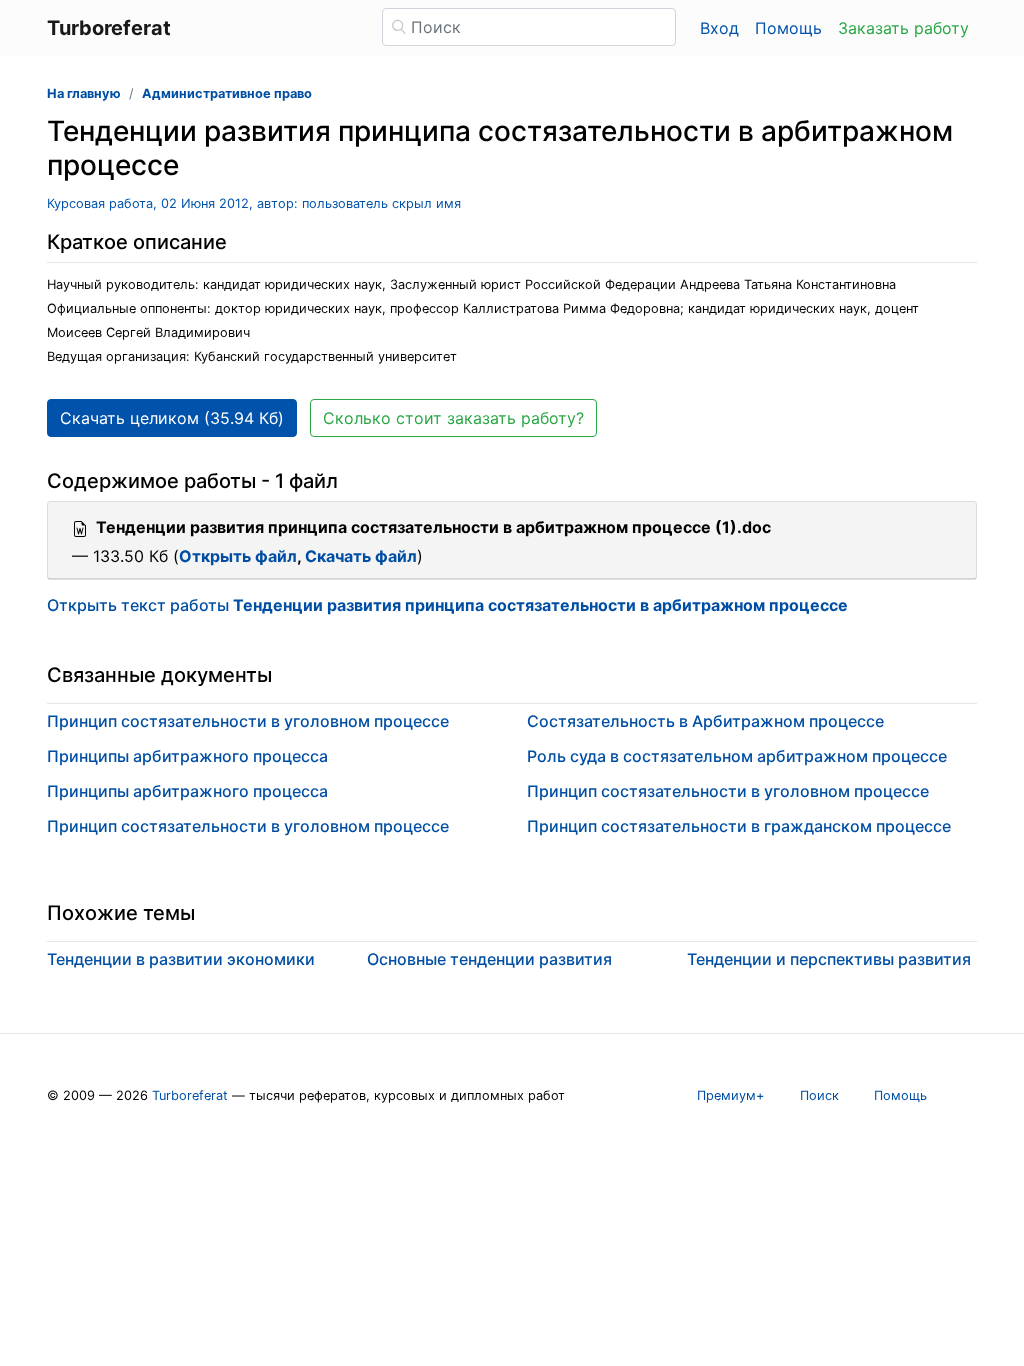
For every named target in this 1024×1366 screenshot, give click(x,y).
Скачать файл (361, 556)
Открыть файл (238, 556)
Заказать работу (903, 28)
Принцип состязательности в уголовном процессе (248, 721)
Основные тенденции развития (489, 959)
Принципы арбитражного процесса (187, 756)
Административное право (227, 93)
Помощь (788, 28)
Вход (719, 28)
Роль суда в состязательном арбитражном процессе (737, 756)
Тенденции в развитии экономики (181, 959)
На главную (84, 93)
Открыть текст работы (447, 605)
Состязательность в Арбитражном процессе (705, 721)
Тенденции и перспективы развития (829, 959)
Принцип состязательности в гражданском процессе (739, 826)
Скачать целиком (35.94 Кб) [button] (172, 418)
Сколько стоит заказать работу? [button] (453, 418)
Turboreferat (190, 1095)
